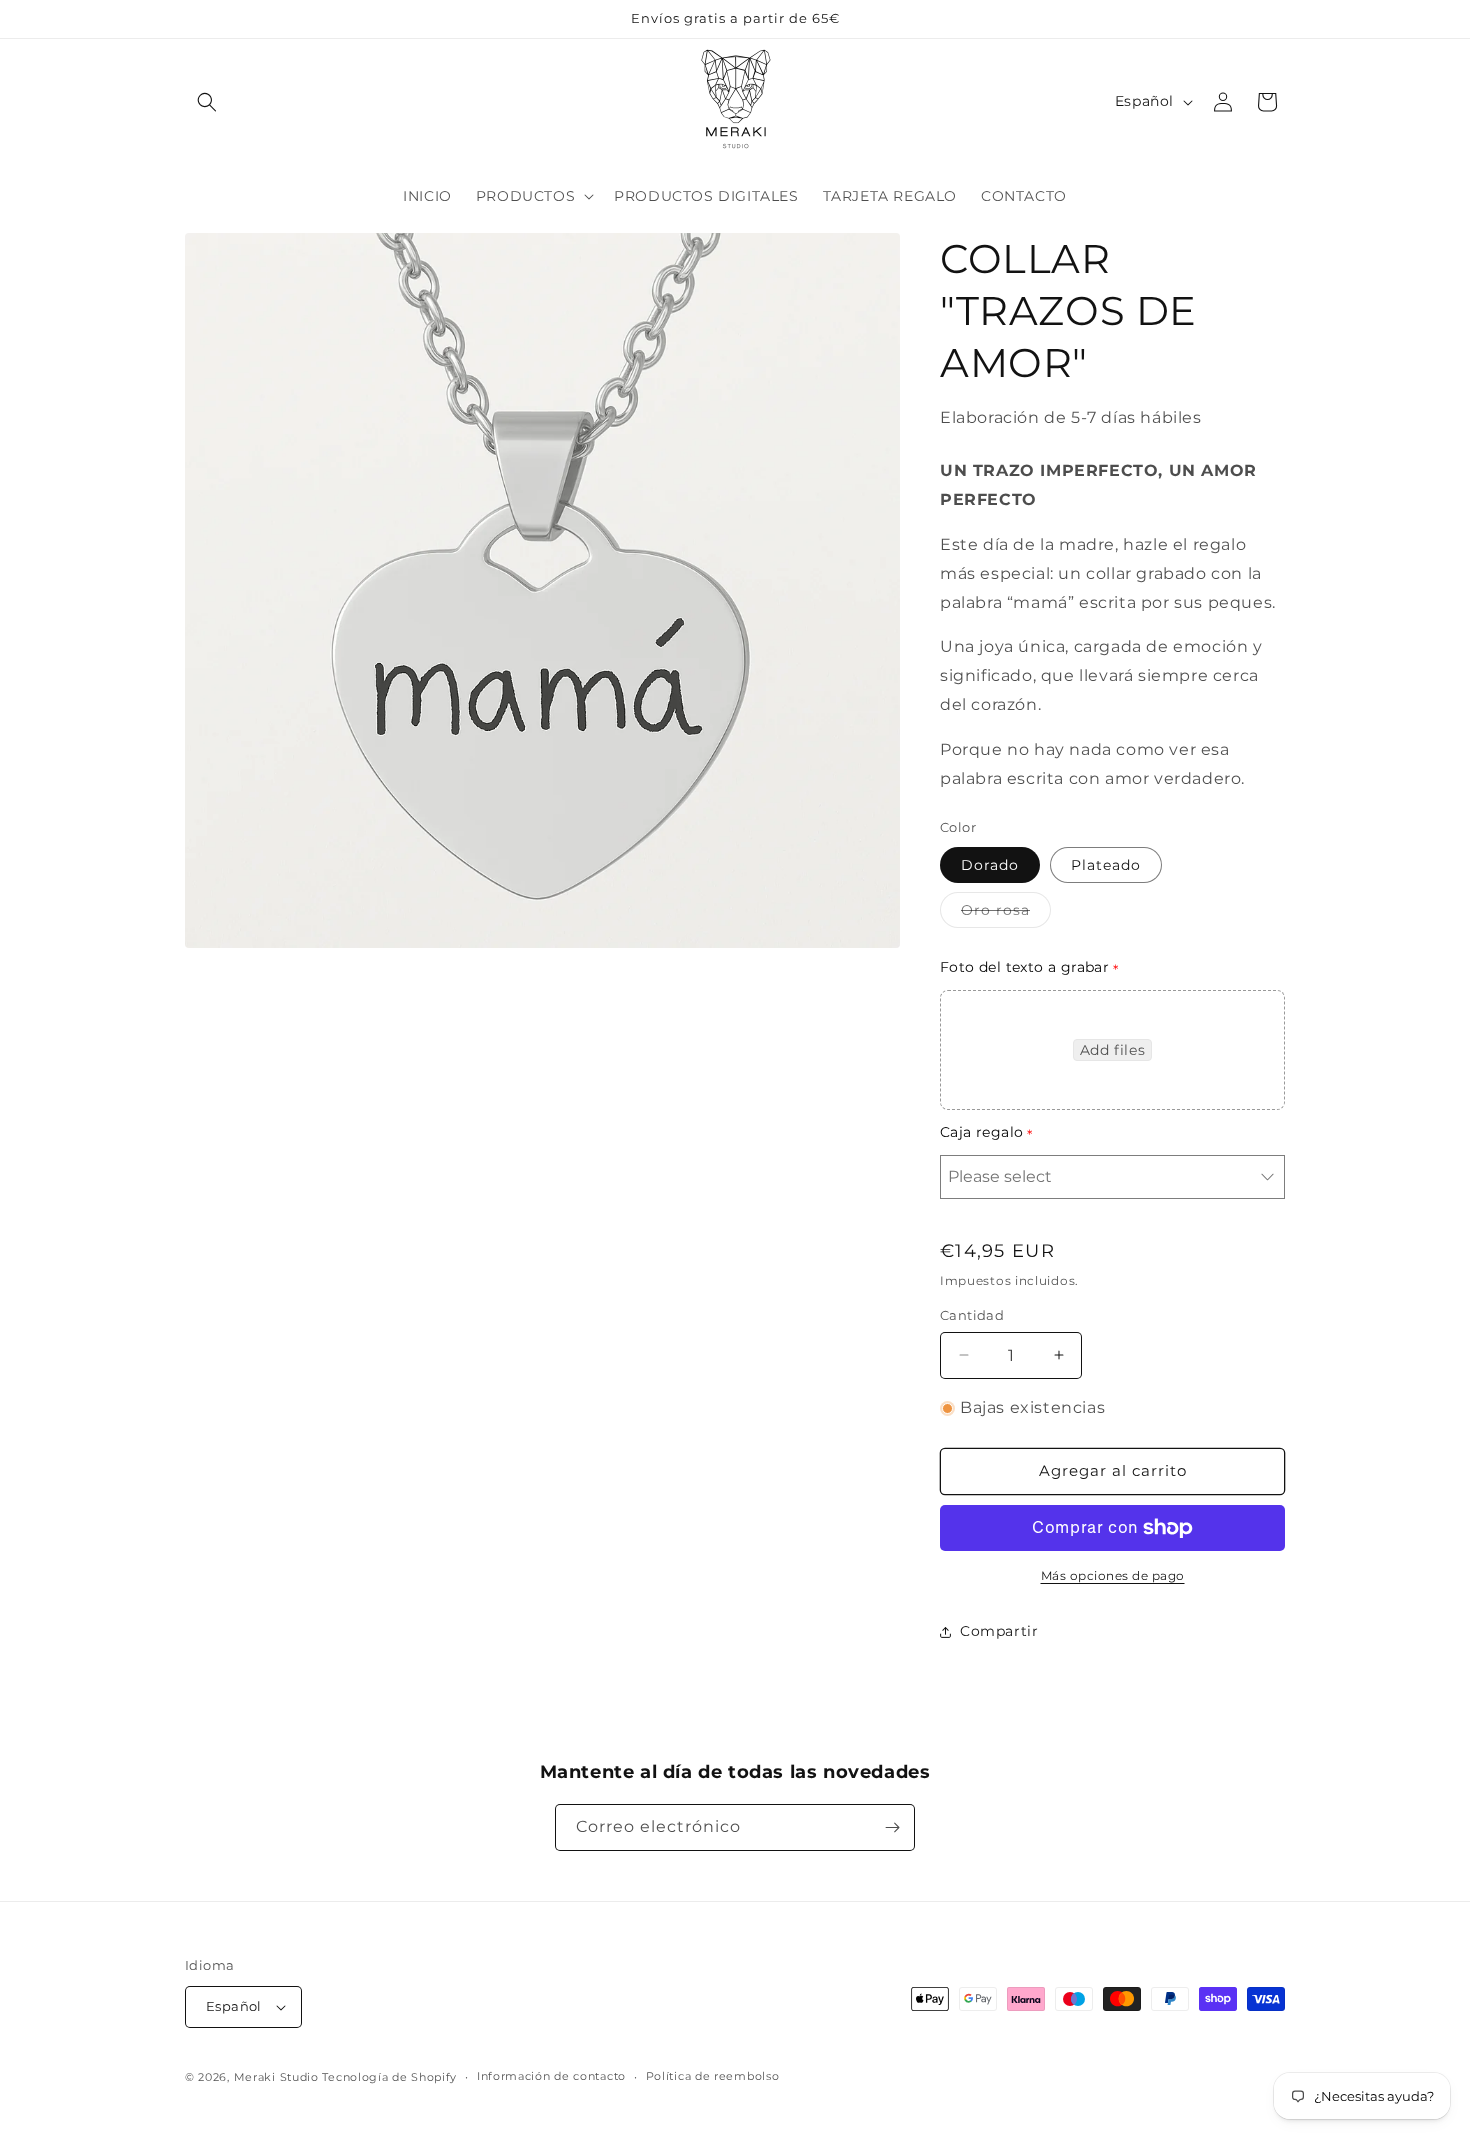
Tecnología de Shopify (389, 2077)
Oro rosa (1006, 914)
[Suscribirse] (892, 1827)
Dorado (990, 865)
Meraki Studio (276, 2077)
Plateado (1106, 865)
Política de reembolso (713, 2076)
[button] (207, 102)
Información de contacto (551, 2076)
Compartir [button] (999, 1631)
